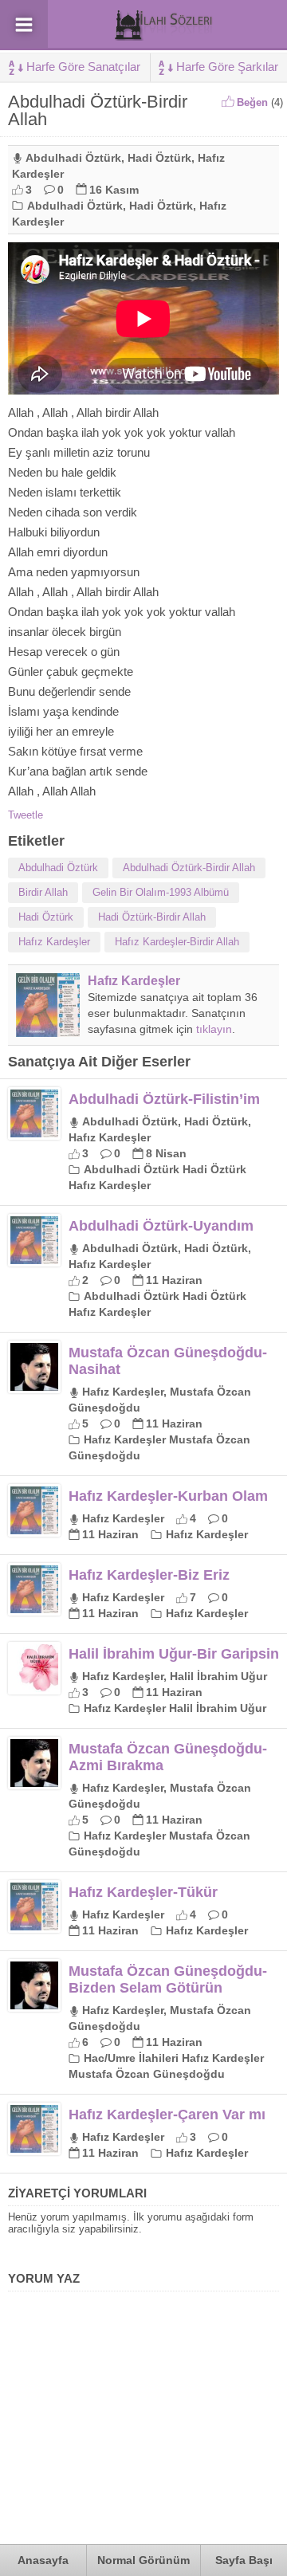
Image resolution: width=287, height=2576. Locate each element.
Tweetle (26, 815)
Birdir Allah (43, 892)
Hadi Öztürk (159, 158)
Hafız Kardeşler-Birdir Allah (177, 942)
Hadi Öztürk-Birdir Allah (152, 917)
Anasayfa (43, 2560)
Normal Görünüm (143, 2560)
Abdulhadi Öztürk (73, 158)
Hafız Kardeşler (54, 942)
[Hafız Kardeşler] (48, 1031)
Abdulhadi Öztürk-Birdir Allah (189, 868)
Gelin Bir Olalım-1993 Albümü (161, 892)
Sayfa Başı (244, 2560)
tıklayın (214, 1029)
